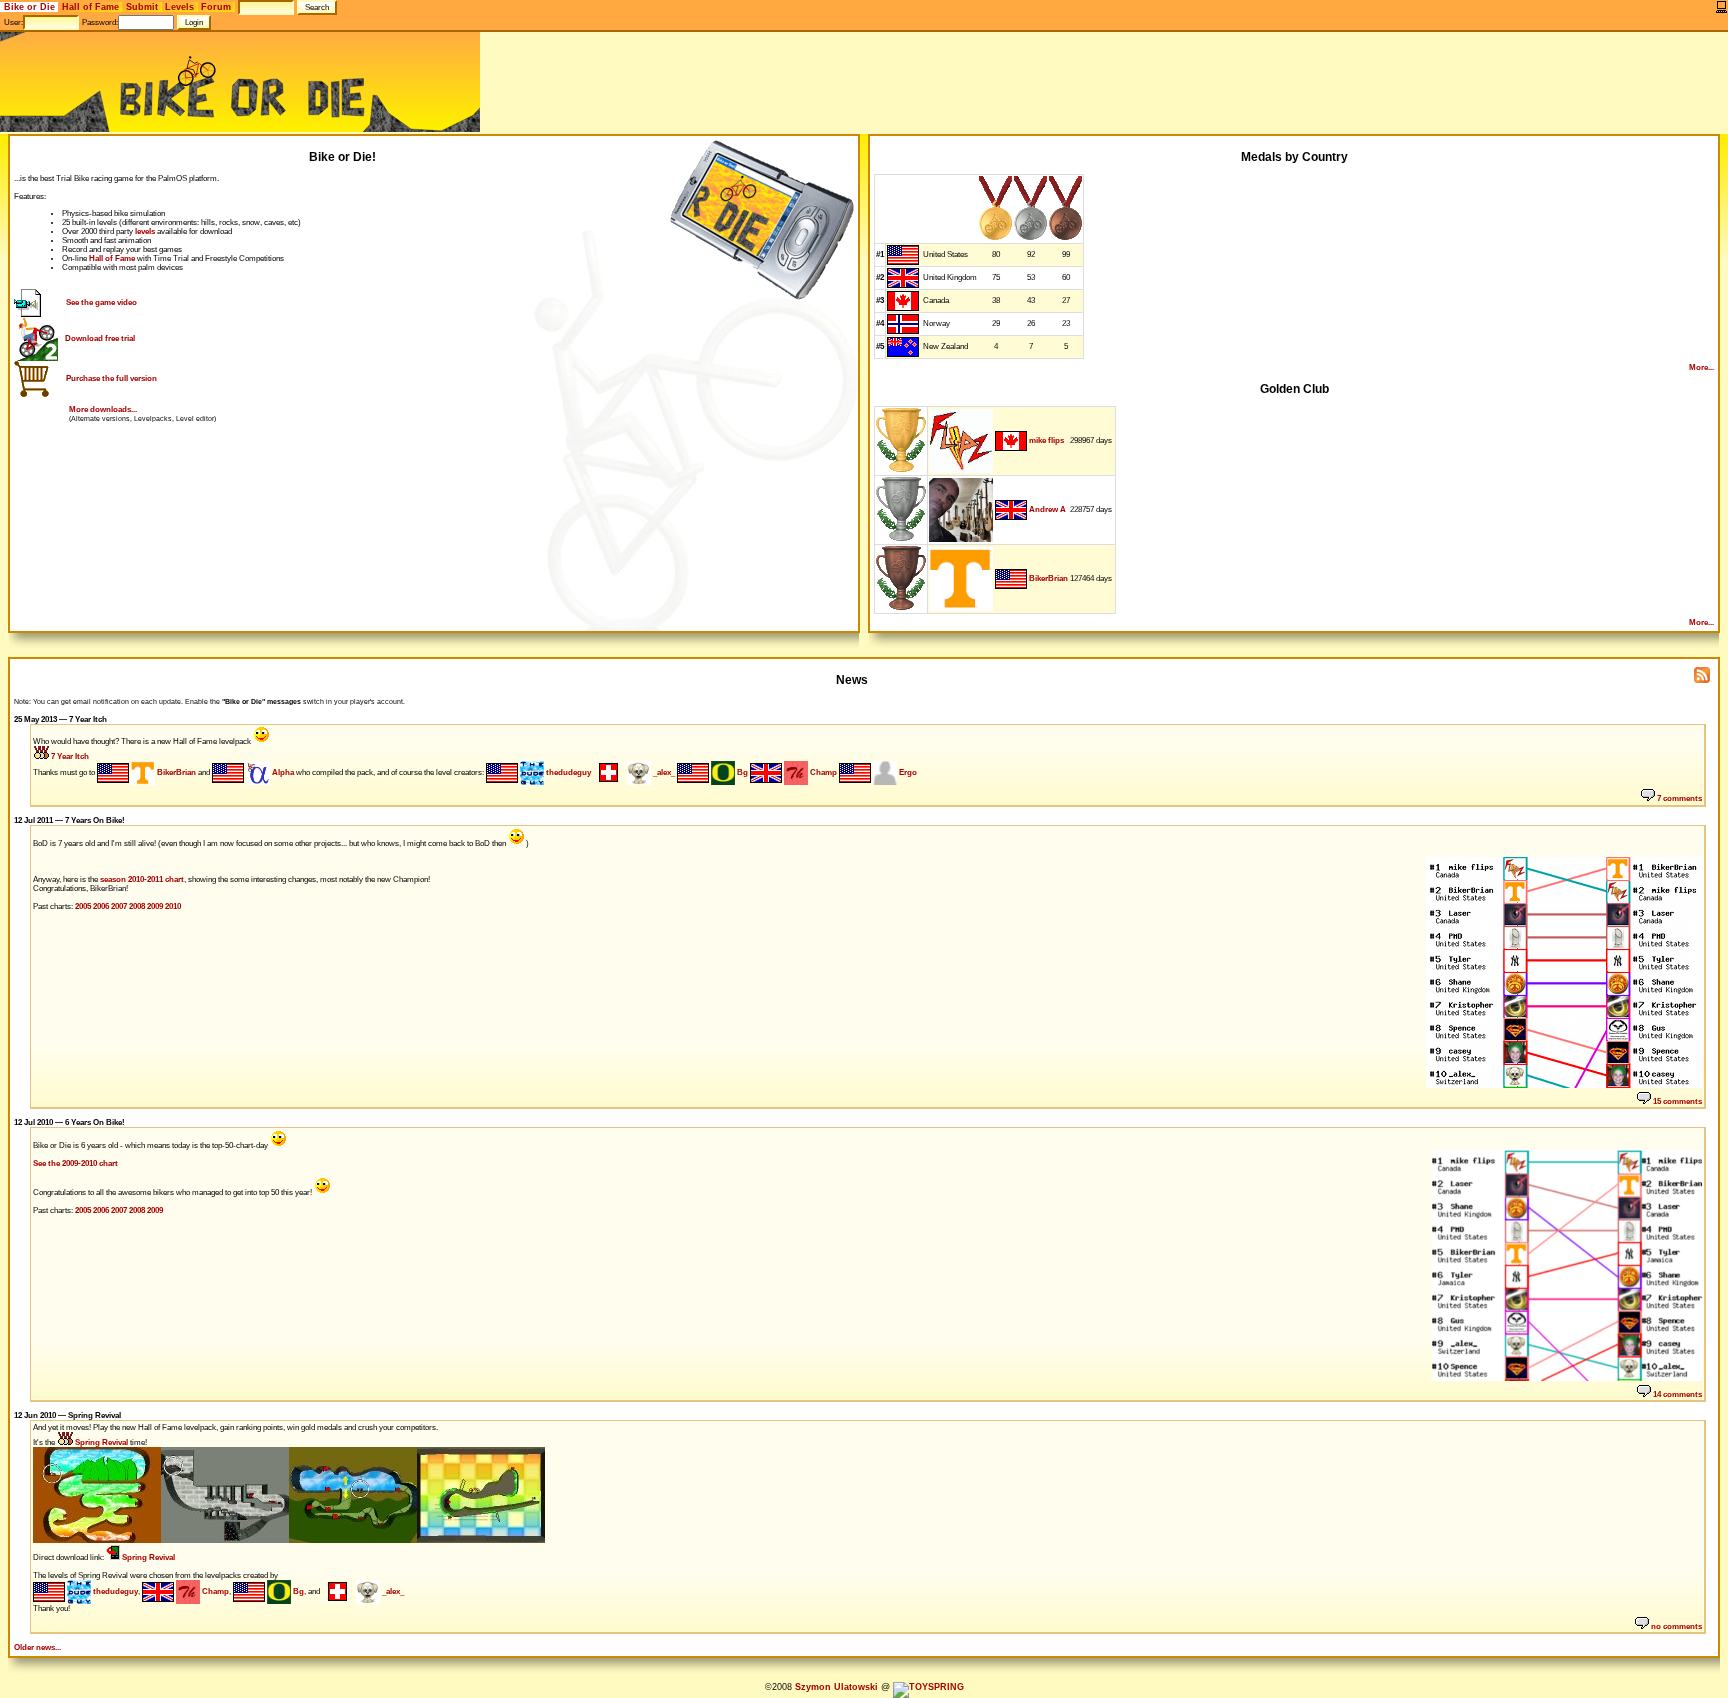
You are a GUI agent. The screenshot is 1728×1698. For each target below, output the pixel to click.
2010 (173, 906)
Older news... (37, 1647)
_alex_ (663, 772)
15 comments (1676, 1101)
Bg (741, 772)
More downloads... (103, 409)
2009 (155, 906)
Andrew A (1047, 509)
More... (1701, 367)
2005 (83, 906)
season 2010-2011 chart (142, 879)
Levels (179, 7)
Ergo (907, 772)
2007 (119, 906)
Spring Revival (100, 1442)
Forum (216, 7)
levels (145, 231)
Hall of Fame (90, 7)
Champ (822, 772)
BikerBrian (1048, 578)
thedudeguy (567, 772)
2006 (101, 906)
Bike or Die (29, 7)
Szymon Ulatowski (836, 1687)
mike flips (1046, 440)
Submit (142, 7)
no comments (1675, 1626)
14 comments (1676, 1394)
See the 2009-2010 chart (75, 1163)
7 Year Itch (69, 756)
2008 (137, 906)
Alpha (282, 772)
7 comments (1678, 798)
